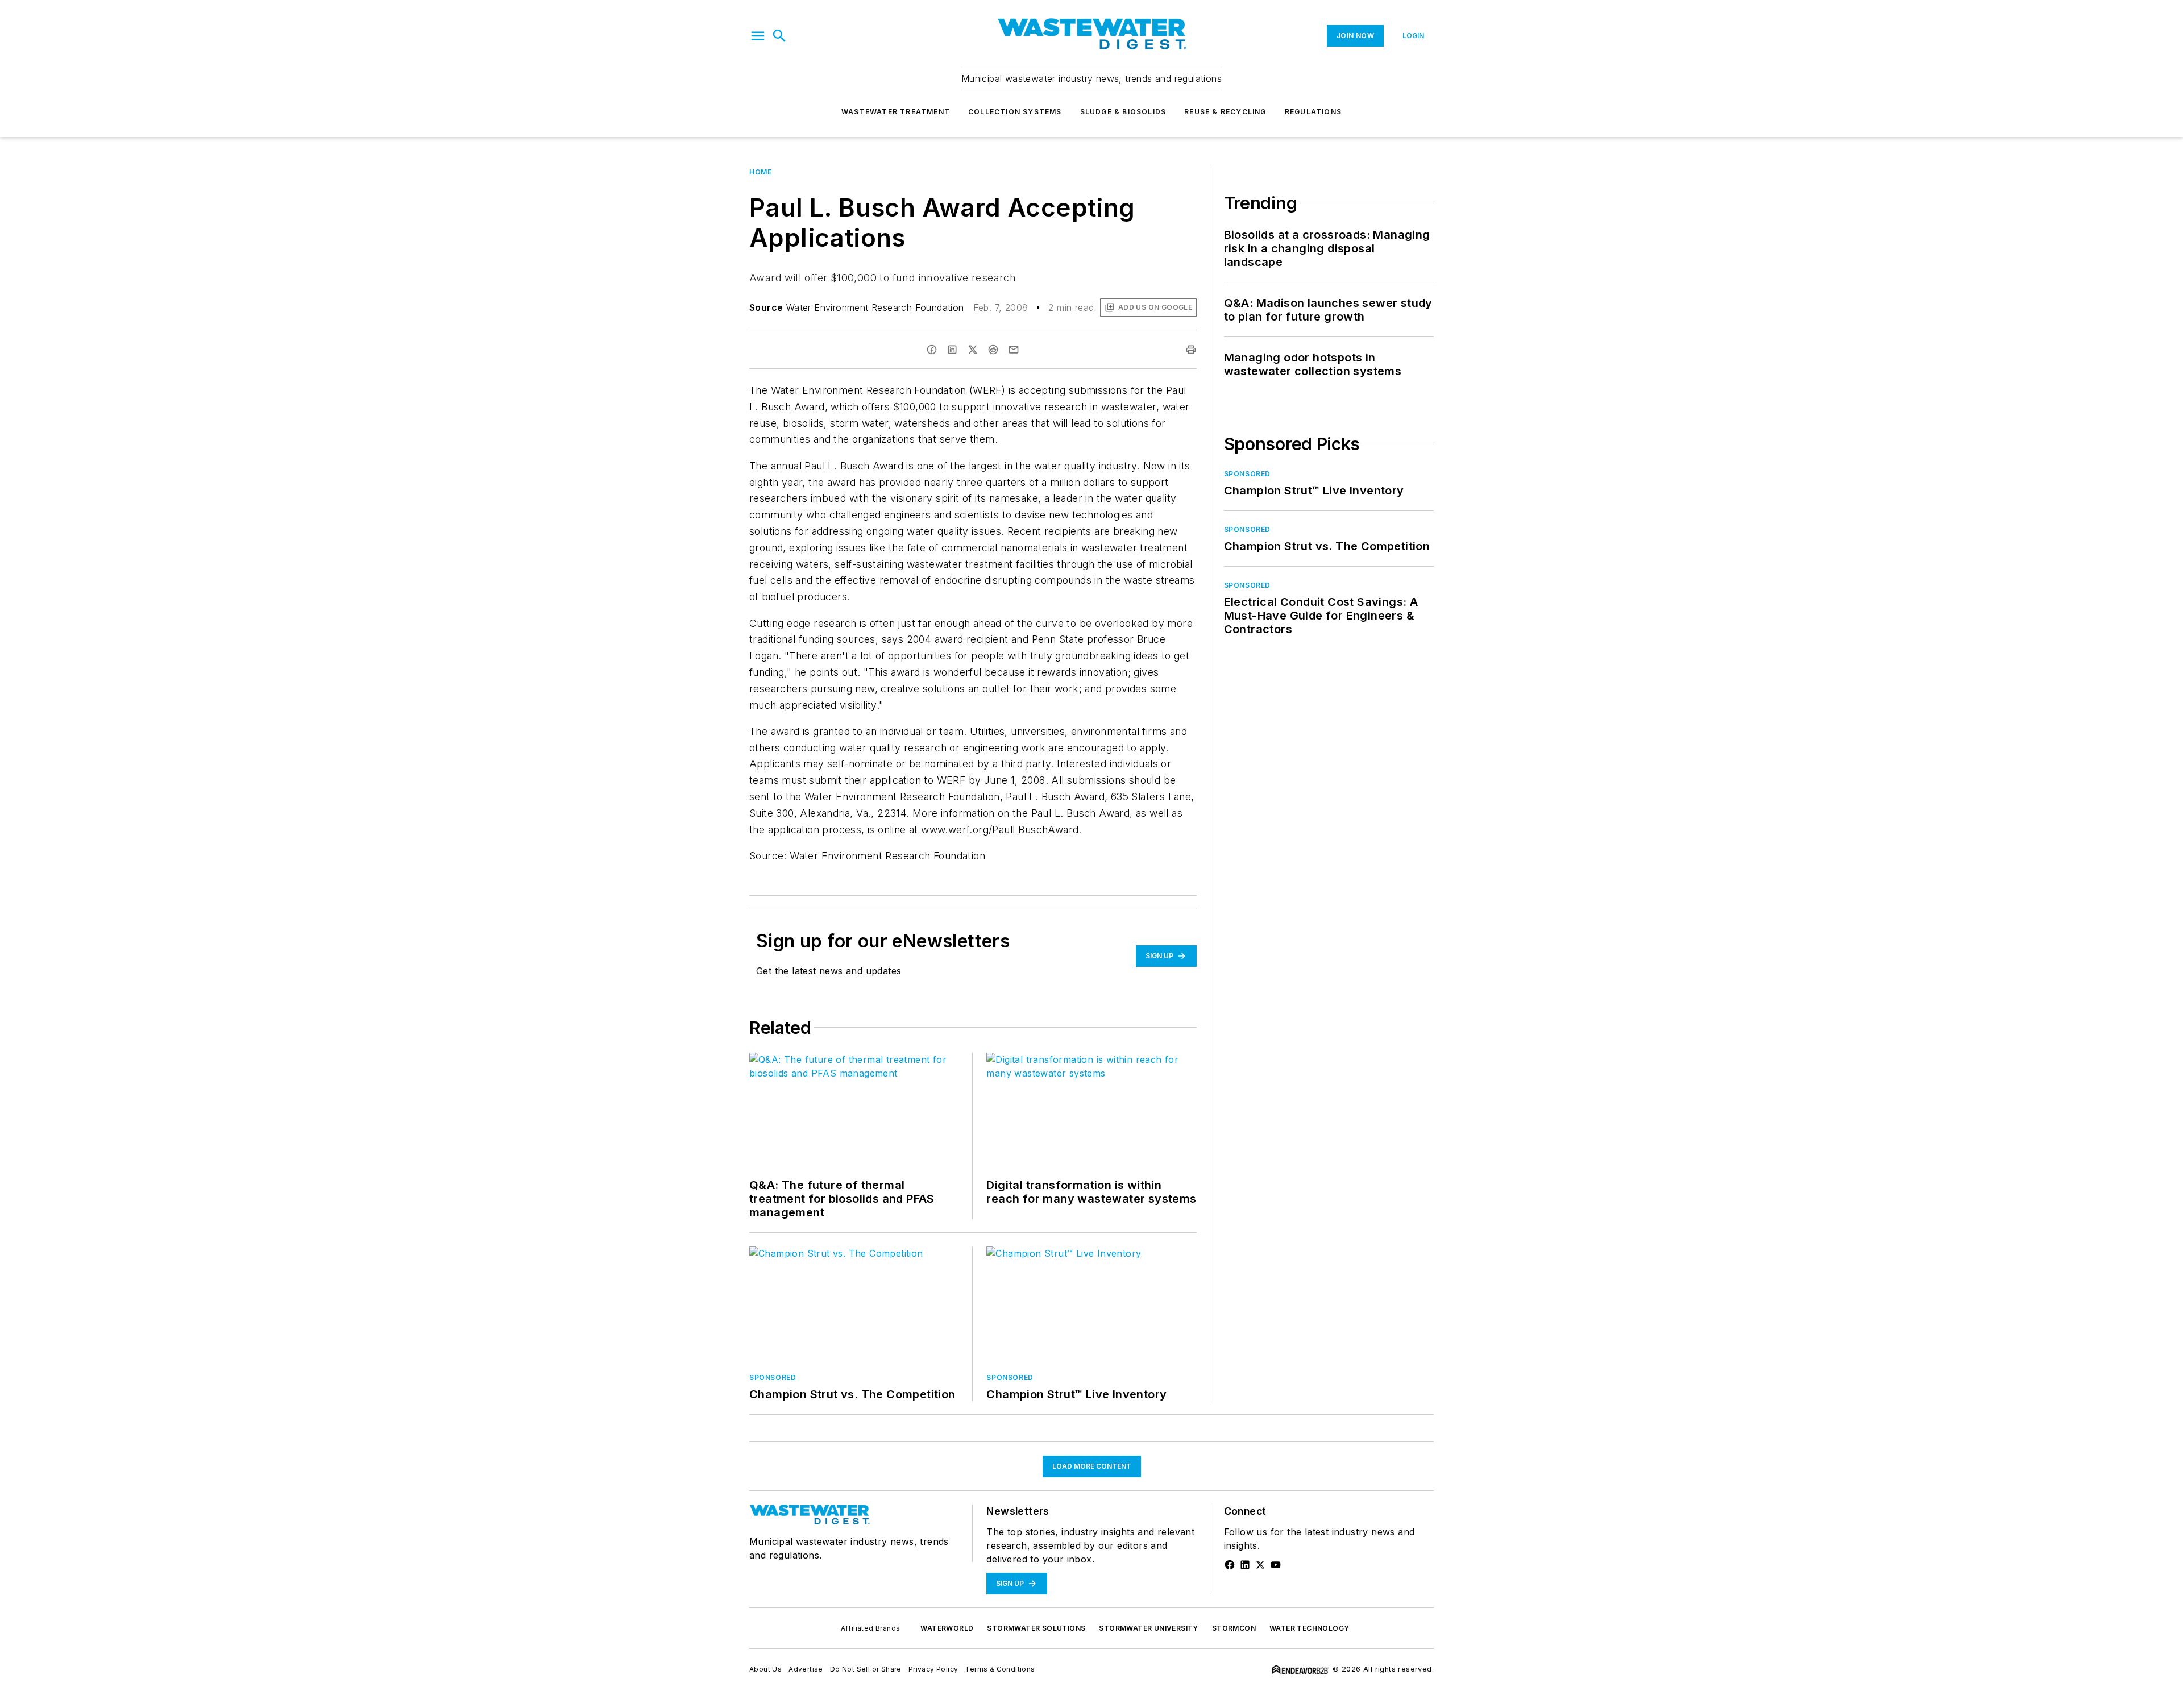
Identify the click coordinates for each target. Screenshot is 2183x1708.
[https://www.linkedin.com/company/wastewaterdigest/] (1245, 1565)
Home (760, 172)
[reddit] (993, 350)
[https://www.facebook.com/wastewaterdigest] (1230, 1565)
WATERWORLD (947, 1628)
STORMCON (1234, 1628)
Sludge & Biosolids (1123, 112)
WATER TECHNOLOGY (1309, 1628)
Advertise (806, 1669)
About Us (765, 1669)
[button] (758, 36)
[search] (779, 36)
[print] (1191, 350)
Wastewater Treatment (896, 112)
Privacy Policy (933, 1669)
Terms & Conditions (1000, 1669)
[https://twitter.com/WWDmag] (1260, 1565)
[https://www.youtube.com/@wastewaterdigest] (1276, 1565)
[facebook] (932, 350)
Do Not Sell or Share (866, 1669)
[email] (1014, 350)
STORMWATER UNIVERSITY (1148, 1628)
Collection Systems (1015, 112)
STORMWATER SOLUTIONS (1036, 1628)
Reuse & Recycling (1225, 112)
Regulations (1313, 112)
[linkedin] (952, 350)
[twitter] (973, 350)
